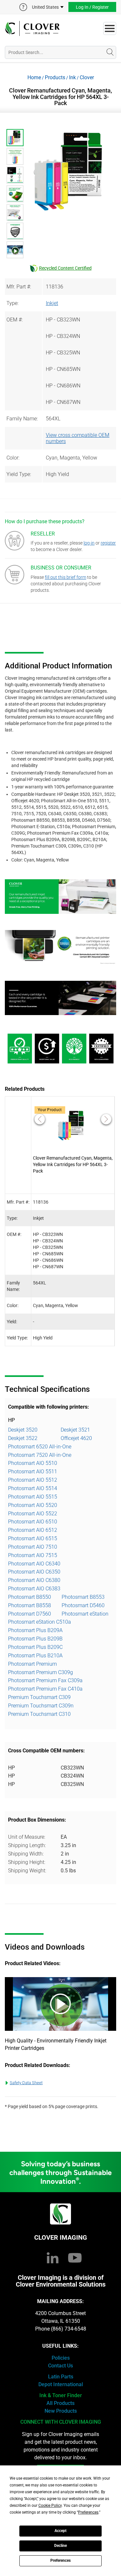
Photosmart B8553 (83, 1597)
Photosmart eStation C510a (40, 1622)
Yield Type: (19, 474)
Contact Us (60, 2366)
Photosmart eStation (85, 1614)
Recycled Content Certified (65, 268)
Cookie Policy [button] (50, 2506)
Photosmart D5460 (83, 1605)
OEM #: (15, 320)
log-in (89, 543)
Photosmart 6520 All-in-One (40, 1447)
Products (55, 77)
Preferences (60, 2560)
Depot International (61, 2384)
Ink (72, 77)
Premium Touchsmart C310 (39, 1714)
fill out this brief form (66, 577)
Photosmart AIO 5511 (33, 1472)
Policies (61, 2358)
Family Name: (22, 419)
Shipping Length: (27, 1845)
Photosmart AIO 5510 (33, 1463)
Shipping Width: (26, 1854)
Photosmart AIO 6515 (33, 1538)
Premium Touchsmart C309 (39, 1697)
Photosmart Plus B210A (35, 1656)
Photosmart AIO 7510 (33, 1547)
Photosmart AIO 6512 (33, 1530)
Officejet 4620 (76, 1438)
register (108, 543)
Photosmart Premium (32, 1664)
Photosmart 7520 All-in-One (40, 1455)
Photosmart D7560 (30, 1614)
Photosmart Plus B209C (35, 1647)
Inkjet (52, 303)
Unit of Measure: (27, 1837)
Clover (87, 77)
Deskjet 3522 (23, 1438)
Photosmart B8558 (30, 1605)
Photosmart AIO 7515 (33, 1555)
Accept (60, 2531)
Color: (13, 458)
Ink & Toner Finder (61, 2395)
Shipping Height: (27, 1862)
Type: (12, 303)
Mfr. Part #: (19, 287)
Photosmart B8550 (30, 1597)
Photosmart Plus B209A (35, 1630)
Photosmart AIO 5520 (33, 1505)
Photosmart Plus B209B (35, 1639)
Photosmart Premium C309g (40, 1672)
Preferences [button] (88, 2512)
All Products (60, 2403)
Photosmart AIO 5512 (33, 1480)
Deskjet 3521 (75, 1430)
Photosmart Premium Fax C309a (45, 1680)
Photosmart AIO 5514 (33, 1488)
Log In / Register (92, 7)
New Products (61, 2411)
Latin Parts (61, 2377)
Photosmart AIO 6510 (33, 1522)
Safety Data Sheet (26, 2083)
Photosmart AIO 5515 (33, 1497)
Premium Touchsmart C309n (41, 1706)
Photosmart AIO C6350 (34, 1572)
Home (34, 77)
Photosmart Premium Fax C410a (45, 1689)
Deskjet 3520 (23, 1430)
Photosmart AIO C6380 (34, 1580)
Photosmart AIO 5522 (33, 1514)
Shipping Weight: (27, 1871)
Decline (60, 2546)
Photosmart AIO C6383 (34, 1589)
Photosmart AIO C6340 (34, 1564)
